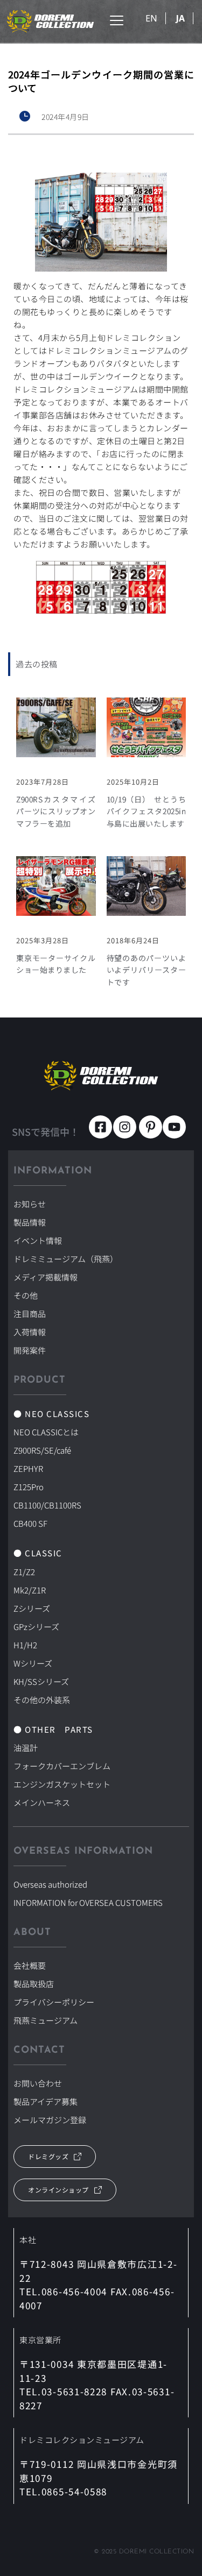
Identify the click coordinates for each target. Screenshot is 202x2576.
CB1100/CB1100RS (47, 1505)
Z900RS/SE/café (42, 1450)
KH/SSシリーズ (41, 1681)
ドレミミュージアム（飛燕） (66, 1259)
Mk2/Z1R (30, 1590)
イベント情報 (38, 1240)
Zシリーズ (32, 1608)
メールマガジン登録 (50, 2120)
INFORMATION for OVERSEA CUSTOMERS (88, 1902)
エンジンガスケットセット (62, 1784)
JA (180, 18)
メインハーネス (42, 1802)
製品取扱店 (34, 1984)
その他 (26, 1295)
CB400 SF (30, 1523)
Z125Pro (29, 1487)
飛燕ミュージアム (46, 2020)
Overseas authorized (50, 1884)
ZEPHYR (28, 1468)
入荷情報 (30, 1332)
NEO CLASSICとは (46, 1432)
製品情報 (30, 1222)
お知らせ (30, 1204)
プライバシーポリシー (54, 2002)
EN (151, 18)
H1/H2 (25, 1645)
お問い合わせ (38, 2083)
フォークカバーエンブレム (62, 1766)
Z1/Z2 (24, 1572)
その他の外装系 (42, 1700)
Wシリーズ (33, 1663)
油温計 (26, 1748)
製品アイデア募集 (46, 2101)
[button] (117, 20)
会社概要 (30, 1965)
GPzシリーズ (36, 1627)
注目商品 (30, 1314)
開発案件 (30, 1350)
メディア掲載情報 (46, 1277)
